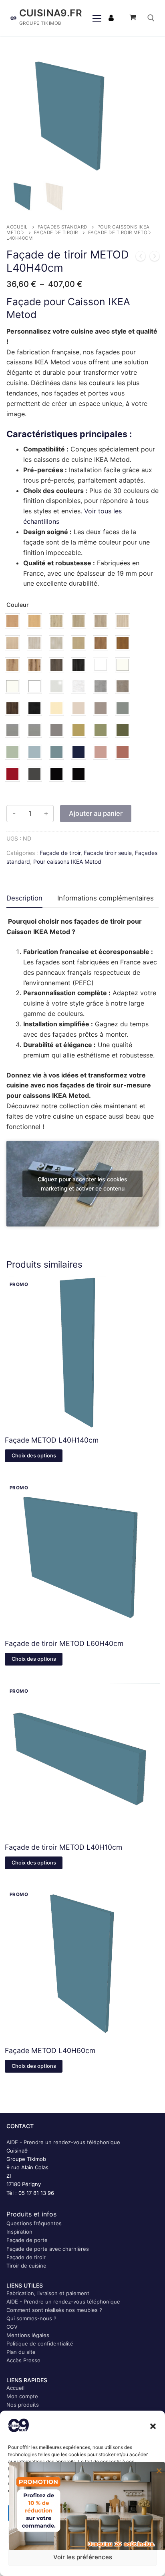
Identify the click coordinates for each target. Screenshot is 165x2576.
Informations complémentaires (106, 898)
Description (24, 898)
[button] (153, 2426)
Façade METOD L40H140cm (52, 1440)
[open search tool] (151, 18)
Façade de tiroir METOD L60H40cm (64, 1643)
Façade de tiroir (56, 233)
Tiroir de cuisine (26, 2266)
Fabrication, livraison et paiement (48, 2293)
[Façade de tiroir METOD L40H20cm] (141, 258)
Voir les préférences (83, 2557)
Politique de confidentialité (40, 2343)
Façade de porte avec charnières (48, 2249)
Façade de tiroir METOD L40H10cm (63, 1847)
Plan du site (21, 2352)
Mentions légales (28, 2335)
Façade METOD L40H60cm (50, 2050)
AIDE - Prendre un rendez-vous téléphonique (63, 2142)
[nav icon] (97, 18)
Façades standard (62, 227)
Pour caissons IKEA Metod (67, 862)
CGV (12, 2327)
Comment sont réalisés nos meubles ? (54, 2310)
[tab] (24, 899)
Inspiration (19, 2232)
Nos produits (23, 2405)
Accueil (17, 227)
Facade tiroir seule (108, 853)
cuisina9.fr (51, 13)
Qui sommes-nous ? (31, 2318)
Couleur (18, 605)
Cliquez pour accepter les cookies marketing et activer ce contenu (82, 1184)
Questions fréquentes (34, 2223)
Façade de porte (27, 2240)
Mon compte (22, 2396)
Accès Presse (23, 2360)
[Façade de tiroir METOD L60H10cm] (155, 258)
